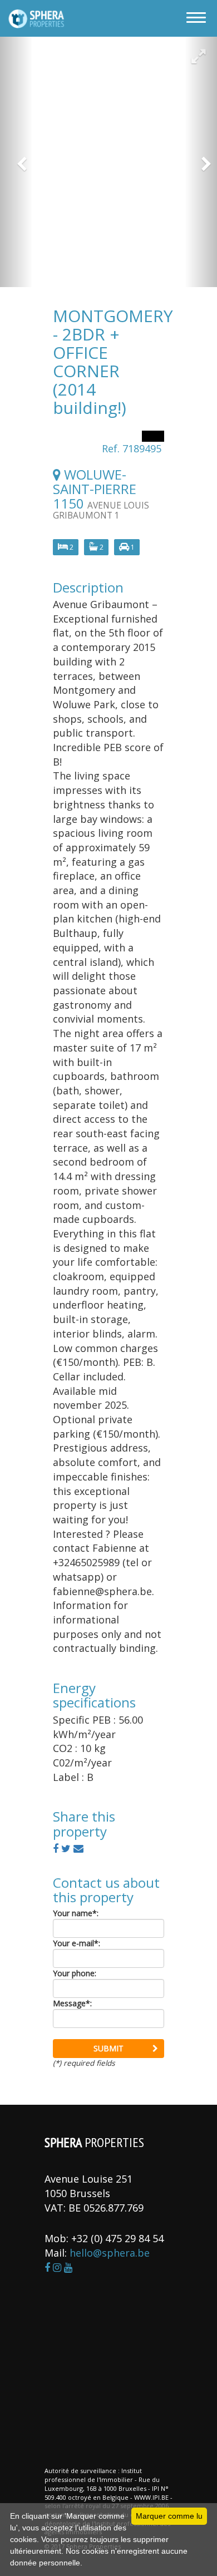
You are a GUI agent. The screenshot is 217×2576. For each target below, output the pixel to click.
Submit (108, 2048)
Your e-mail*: (77, 1943)
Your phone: (75, 1973)
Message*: (72, 2003)
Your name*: (76, 1913)
